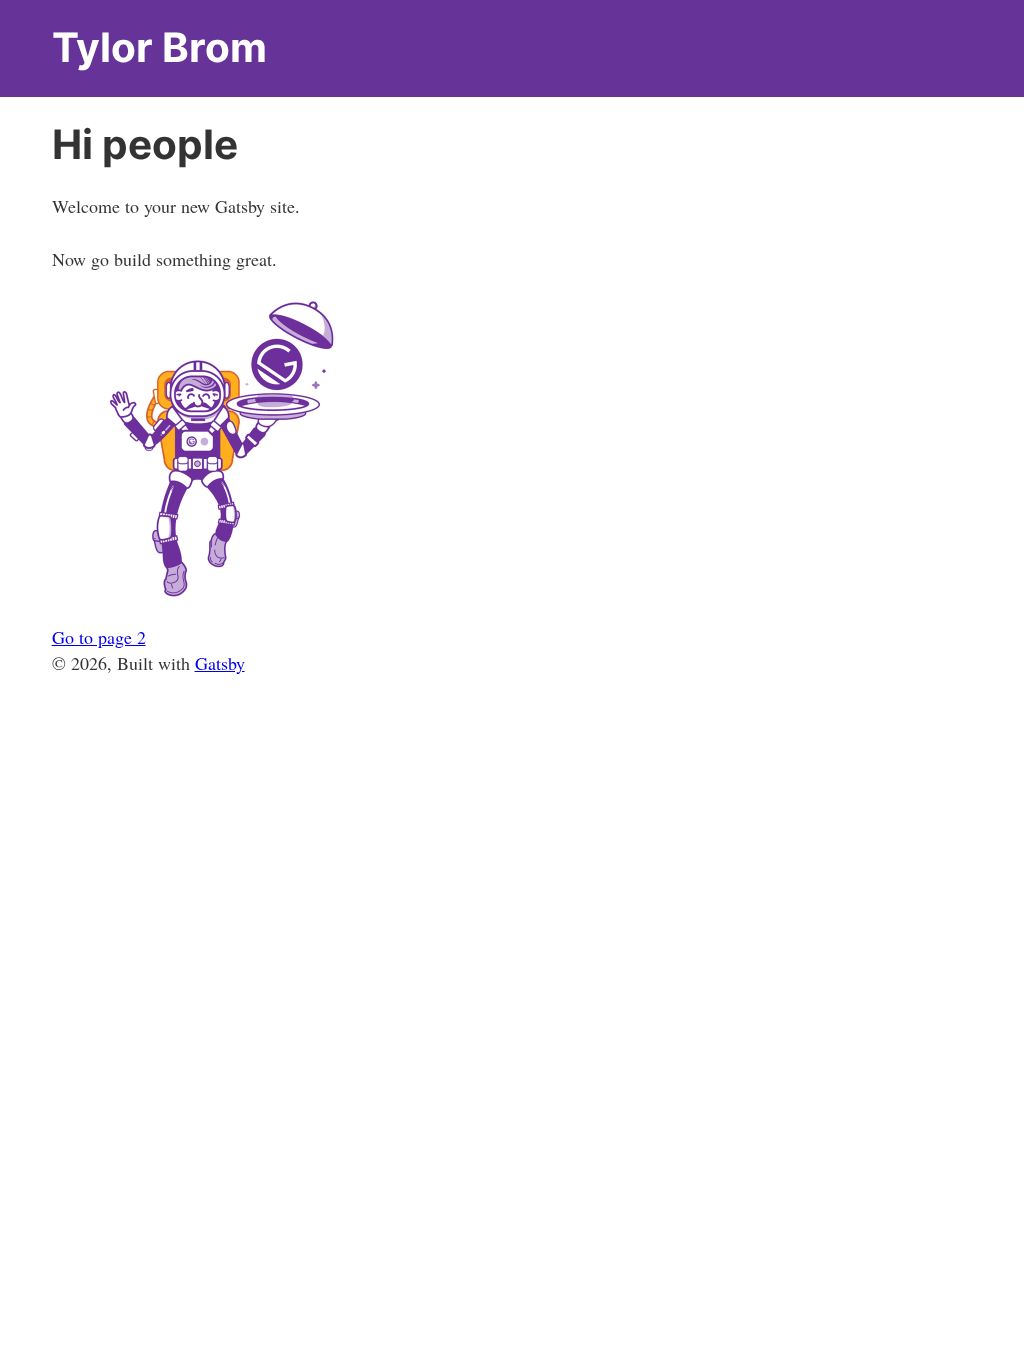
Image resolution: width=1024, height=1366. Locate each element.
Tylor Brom (159, 47)
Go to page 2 (99, 637)
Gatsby (220, 663)
